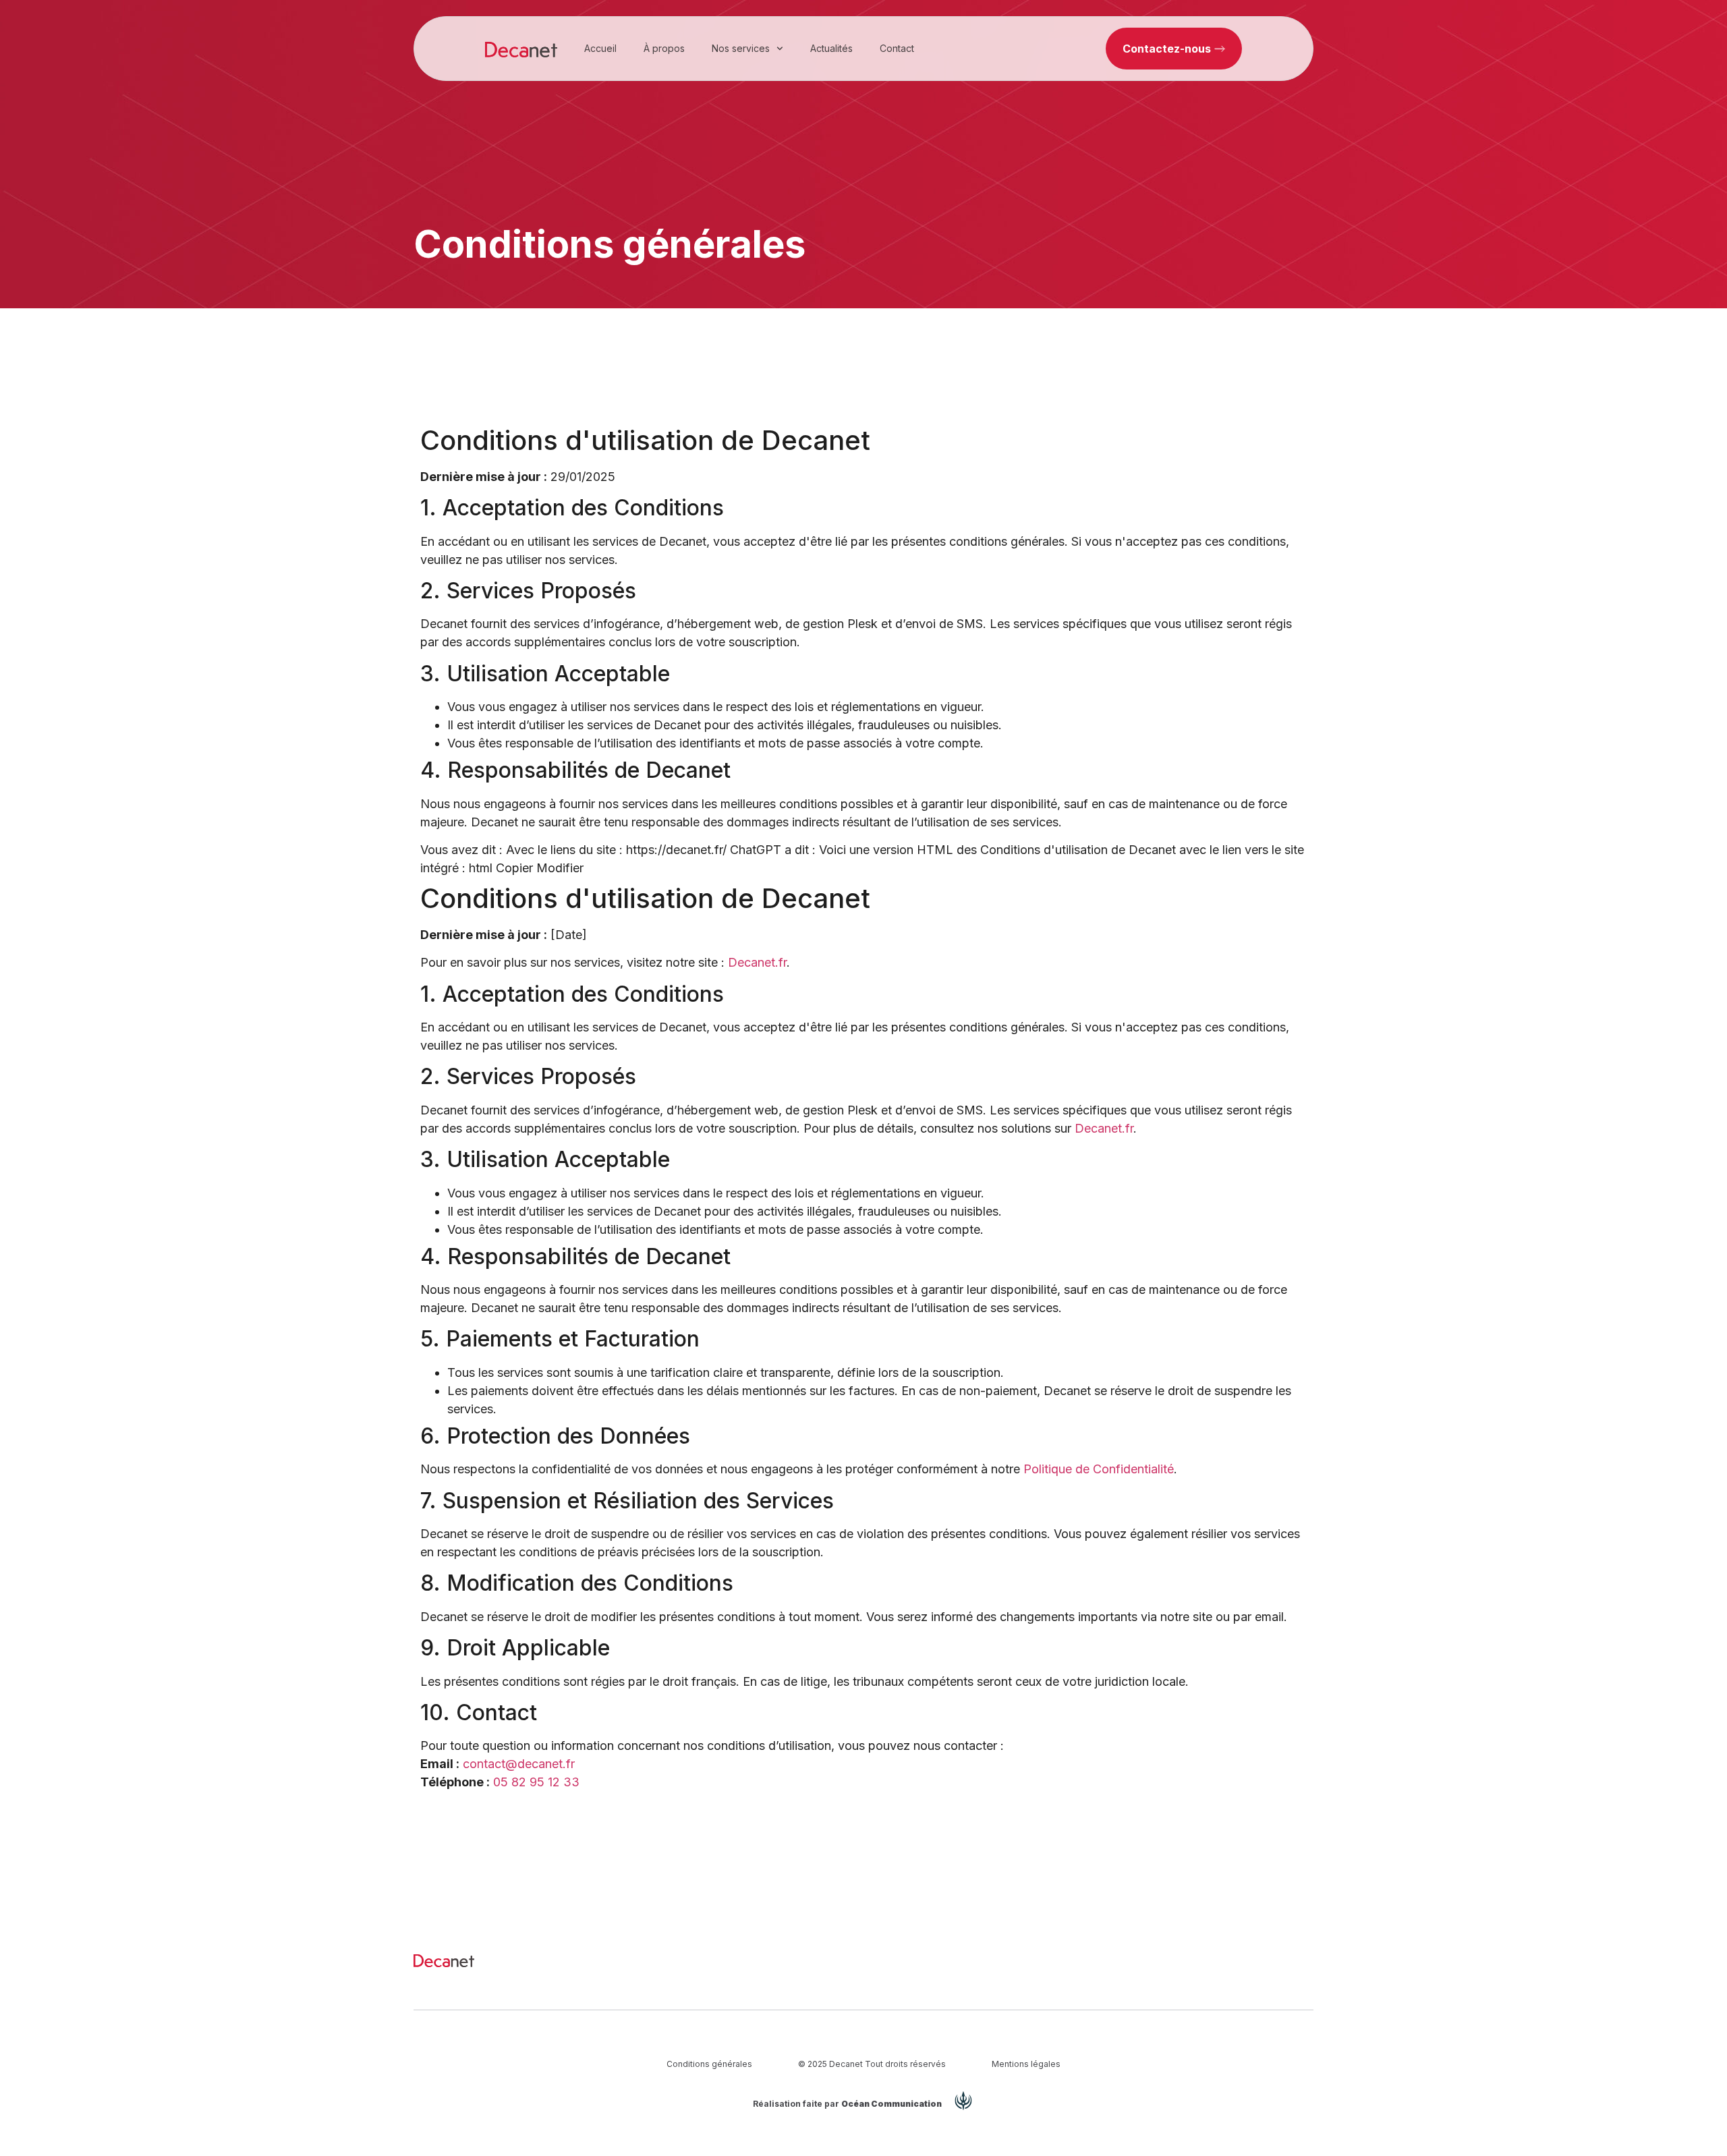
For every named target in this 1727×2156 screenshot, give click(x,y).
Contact (897, 48)
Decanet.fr (757, 962)
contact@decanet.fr (519, 1764)
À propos (664, 48)
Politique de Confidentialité (1099, 1469)
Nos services (741, 48)
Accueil (600, 48)
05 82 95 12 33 (536, 1782)
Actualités (831, 48)
